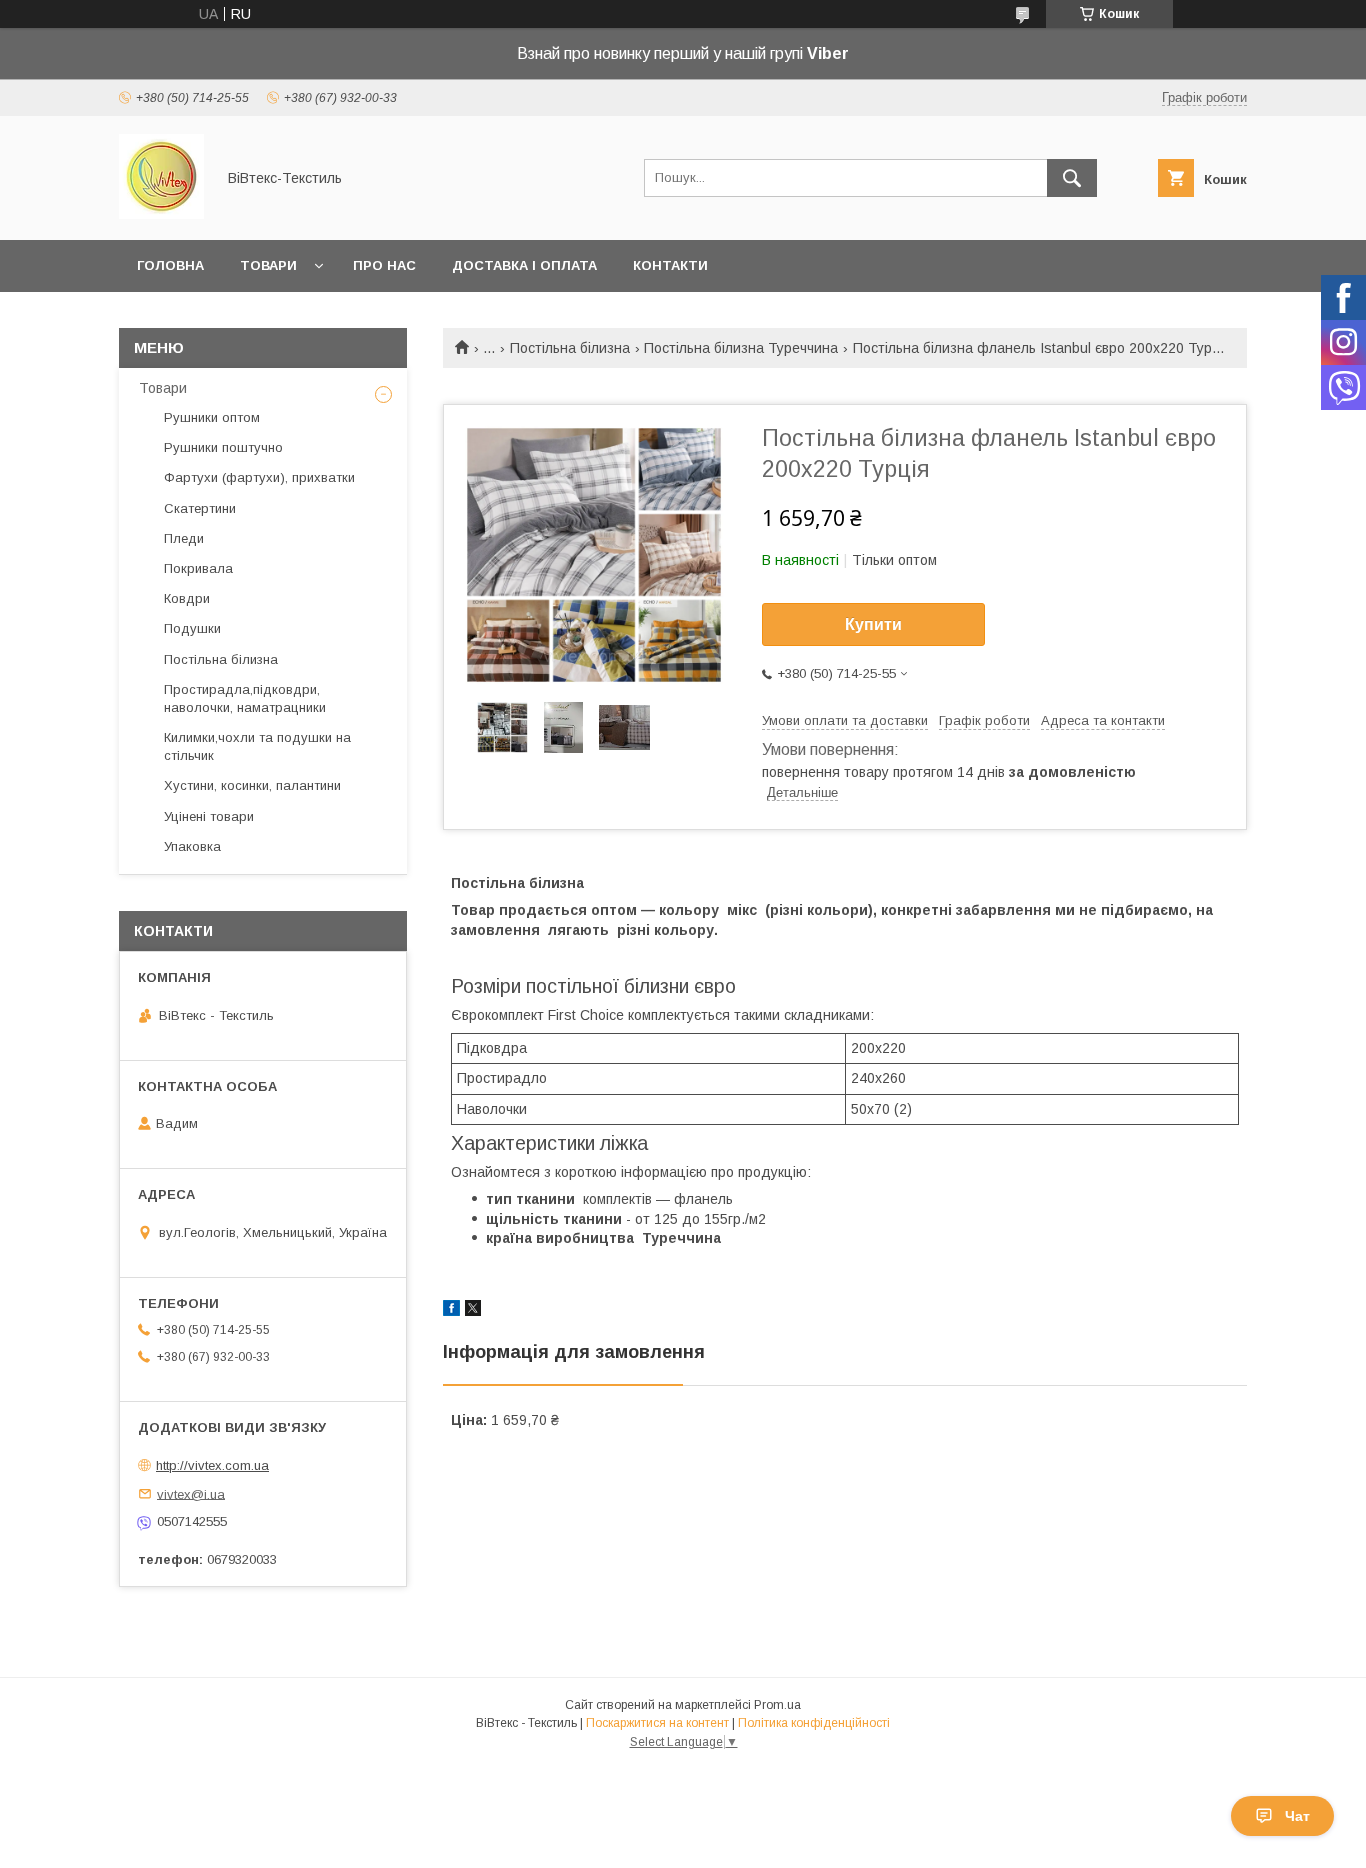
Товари (268, 265)
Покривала (198, 568)
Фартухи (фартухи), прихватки (259, 477)
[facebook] (451, 1311)
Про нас (384, 265)
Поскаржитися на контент (657, 1723)
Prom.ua (777, 1705)
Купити (873, 624)
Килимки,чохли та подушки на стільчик (257, 746)
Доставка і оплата (524, 265)
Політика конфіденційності (814, 1723)
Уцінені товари (209, 816)
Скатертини (200, 508)
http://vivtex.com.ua (212, 1465)
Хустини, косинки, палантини (252, 785)
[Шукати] (1072, 178)
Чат (1297, 1816)
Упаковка (192, 846)
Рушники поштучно (223, 447)
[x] (473, 1311)
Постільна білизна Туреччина (741, 348)
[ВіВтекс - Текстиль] (161, 214)
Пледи (184, 538)
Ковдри (187, 598)
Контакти (670, 265)
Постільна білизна (570, 348)
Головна (170, 265)
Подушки (192, 628)
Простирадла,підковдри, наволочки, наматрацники (245, 698)
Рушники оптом (212, 417)
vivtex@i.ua (191, 1493)
